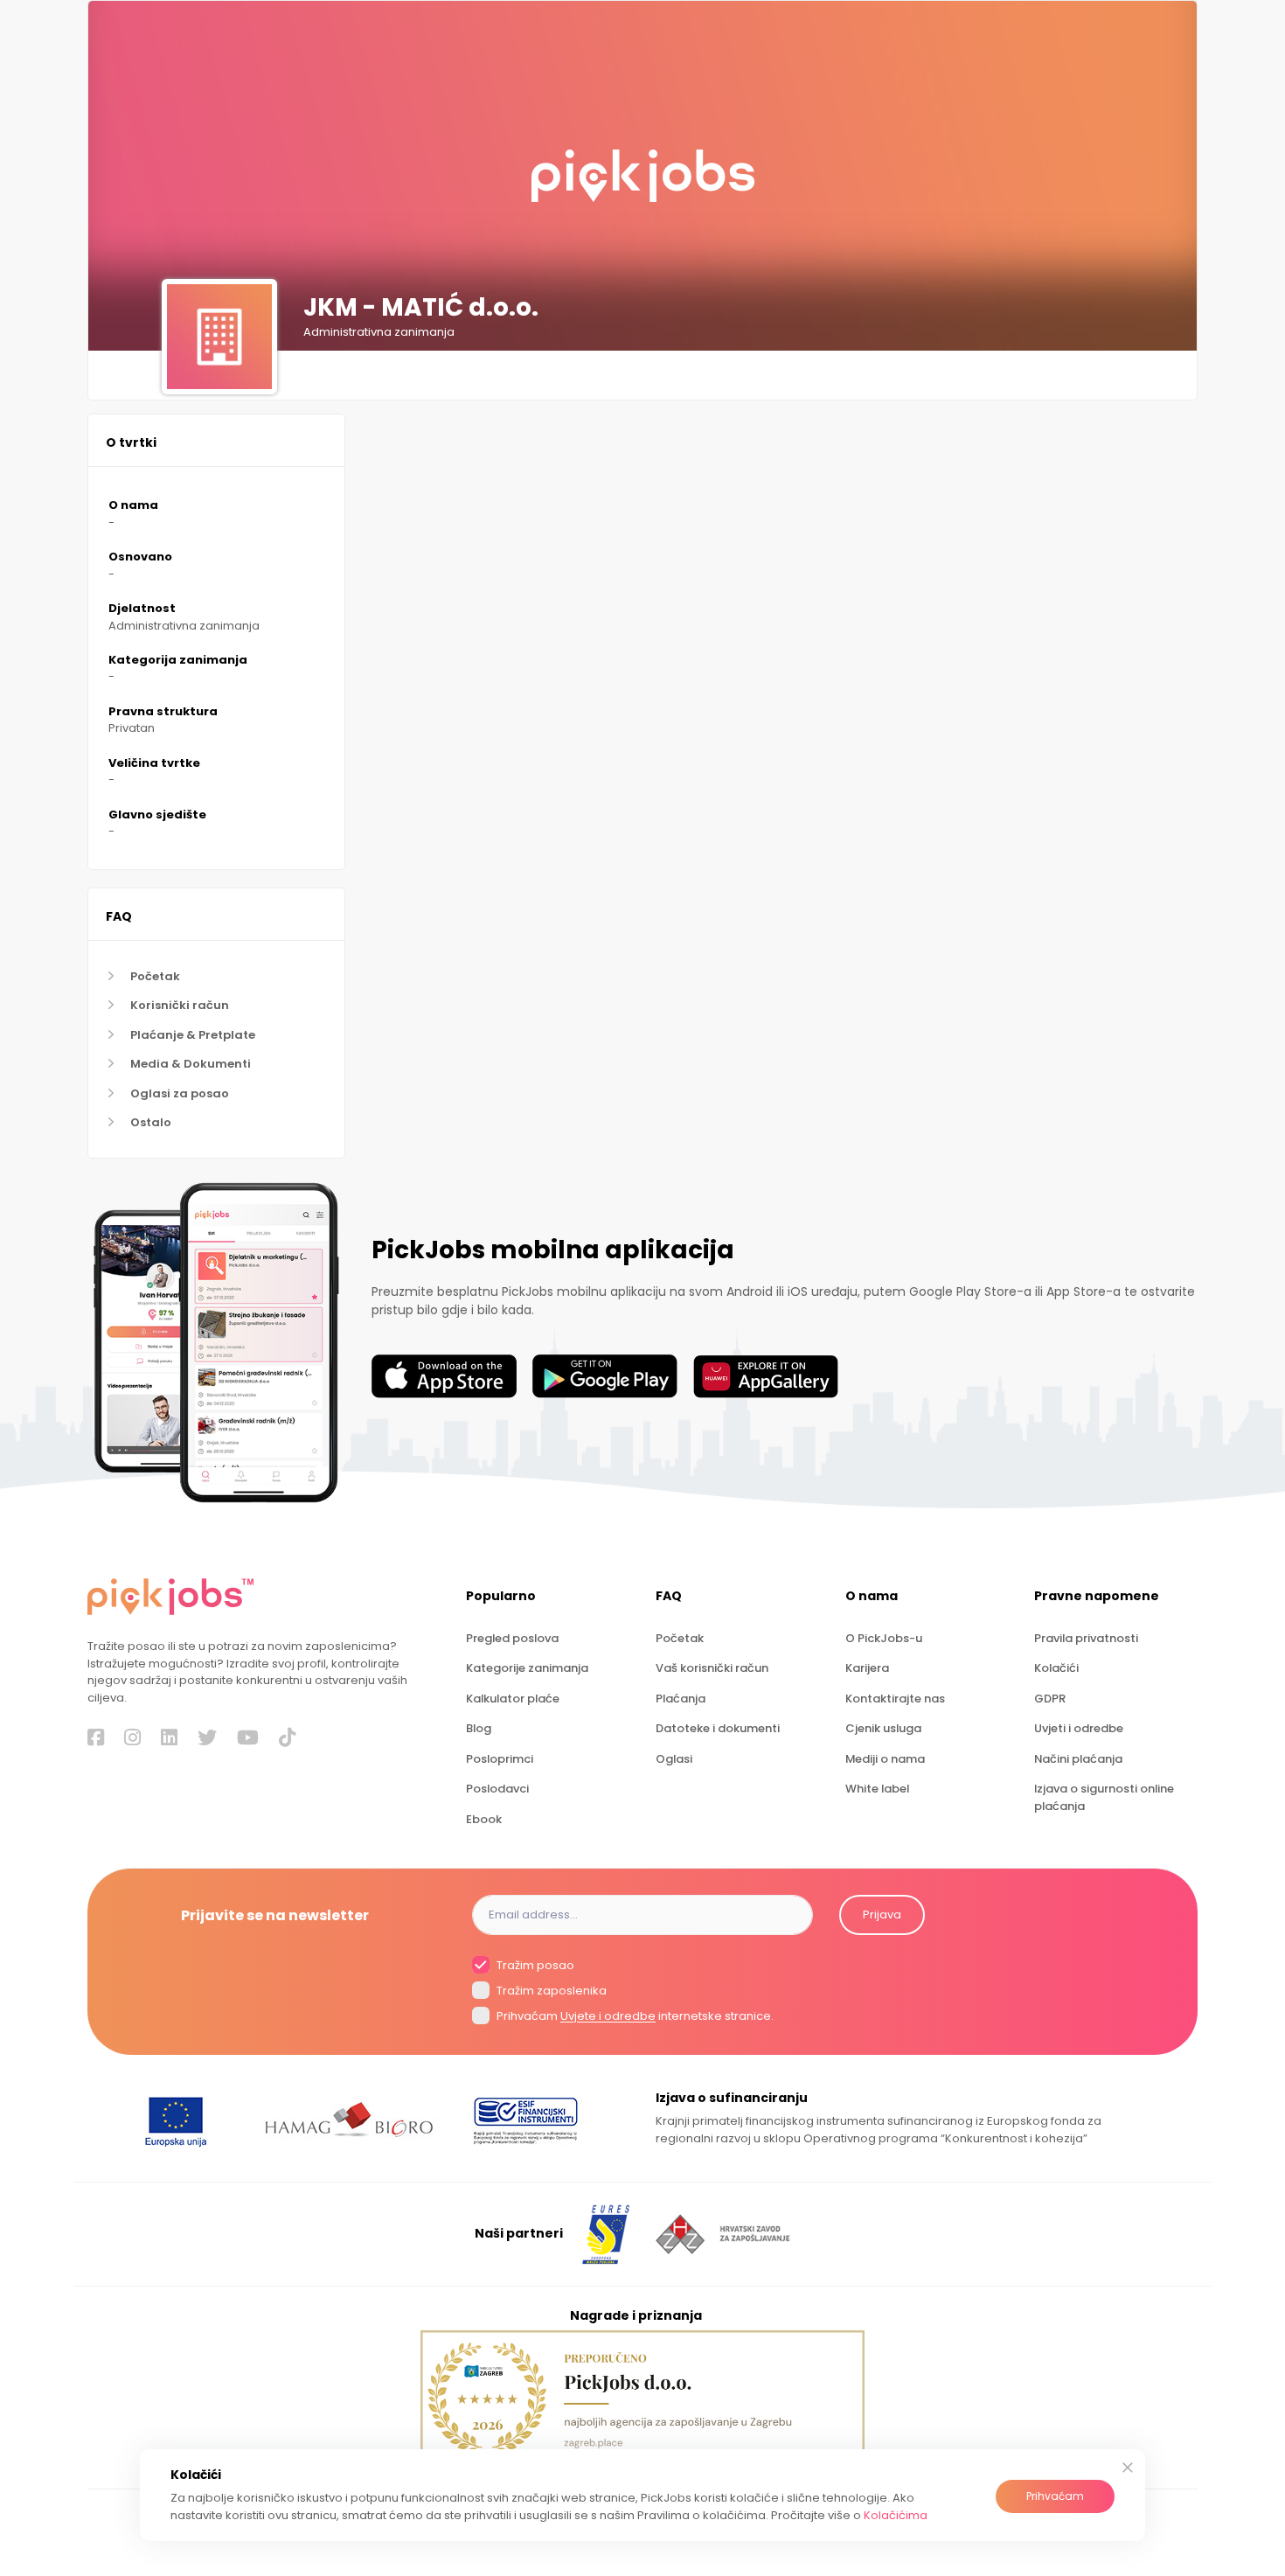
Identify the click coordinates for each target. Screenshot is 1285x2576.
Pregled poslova (512, 1638)
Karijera (867, 1668)
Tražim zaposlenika (550, 1991)
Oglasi (674, 1759)
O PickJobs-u (884, 1638)
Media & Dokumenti (191, 1064)
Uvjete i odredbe (608, 2017)
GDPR (1050, 1699)
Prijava (882, 1915)
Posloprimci (500, 1759)
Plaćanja (681, 1699)
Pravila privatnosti (1086, 1638)
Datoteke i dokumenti (718, 1728)
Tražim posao (534, 1965)
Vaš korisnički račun (712, 1668)
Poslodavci (497, 1789)
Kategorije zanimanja (527, 1668)
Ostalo (151, 1122)
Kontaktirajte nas (895, 1699)
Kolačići (1056, 1668)
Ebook (484, 1819)
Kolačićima (896, 2515)
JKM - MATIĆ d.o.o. (421, 308)
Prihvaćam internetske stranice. (634, 2017)
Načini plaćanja (1078, 1759)
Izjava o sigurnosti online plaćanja (1104, 1797)
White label (877, 1789)
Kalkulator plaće (513, 1699)
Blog (479, 1728)
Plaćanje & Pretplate (193, 1035)
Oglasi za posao (180, 1093)
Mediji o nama (885, 1759)
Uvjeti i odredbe (1079, 1728)
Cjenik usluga (883, 1728)
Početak (155, 976)
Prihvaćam (1055, 2496)
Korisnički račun (180, 1005)
